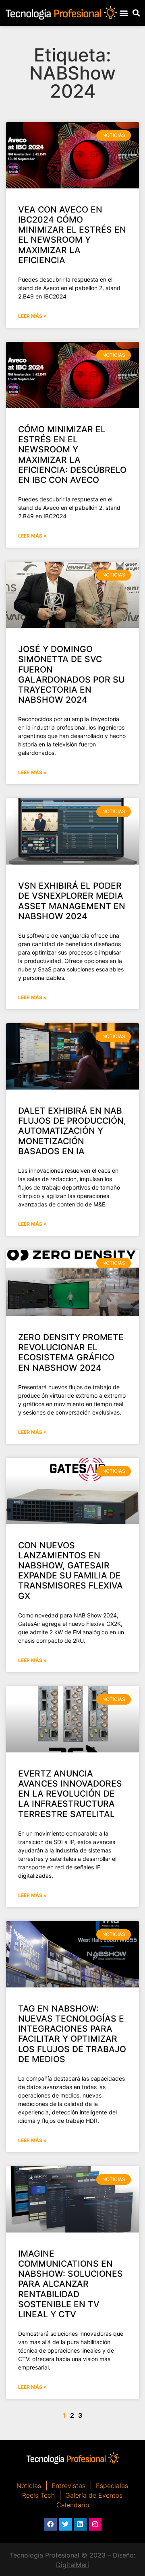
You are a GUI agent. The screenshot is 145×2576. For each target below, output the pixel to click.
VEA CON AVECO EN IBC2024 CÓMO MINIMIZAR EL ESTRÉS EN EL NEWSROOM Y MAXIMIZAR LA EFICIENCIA (72, 235)
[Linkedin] (80, 2524)
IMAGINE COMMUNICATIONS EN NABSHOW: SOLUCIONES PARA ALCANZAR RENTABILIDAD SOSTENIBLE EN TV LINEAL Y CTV (70, 2284)
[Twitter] (65, 2524)
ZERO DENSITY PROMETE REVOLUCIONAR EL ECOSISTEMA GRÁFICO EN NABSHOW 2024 (71, 1352)
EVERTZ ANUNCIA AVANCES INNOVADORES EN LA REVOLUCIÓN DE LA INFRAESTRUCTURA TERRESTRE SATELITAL (70, 1794)
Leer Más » (32, 316)
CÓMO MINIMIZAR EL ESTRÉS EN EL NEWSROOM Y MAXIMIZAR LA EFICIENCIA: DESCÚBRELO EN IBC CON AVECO (72, 455)
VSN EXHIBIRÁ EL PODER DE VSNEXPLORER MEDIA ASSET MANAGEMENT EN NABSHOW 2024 (72, 901)
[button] (124, 13)
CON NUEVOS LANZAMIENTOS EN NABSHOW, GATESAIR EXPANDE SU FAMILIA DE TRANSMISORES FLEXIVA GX (70, 1571)
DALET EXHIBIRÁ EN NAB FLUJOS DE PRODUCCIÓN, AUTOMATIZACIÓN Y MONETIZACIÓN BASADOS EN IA (72, 1131)
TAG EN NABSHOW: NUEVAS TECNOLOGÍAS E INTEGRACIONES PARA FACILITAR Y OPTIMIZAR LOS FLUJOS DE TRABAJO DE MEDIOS (72, 2034)
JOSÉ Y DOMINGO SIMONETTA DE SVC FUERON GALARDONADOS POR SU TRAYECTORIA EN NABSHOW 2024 (71, 674)
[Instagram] (95, 2524)
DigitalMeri (72, 2565)
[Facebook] (50, 2524)
